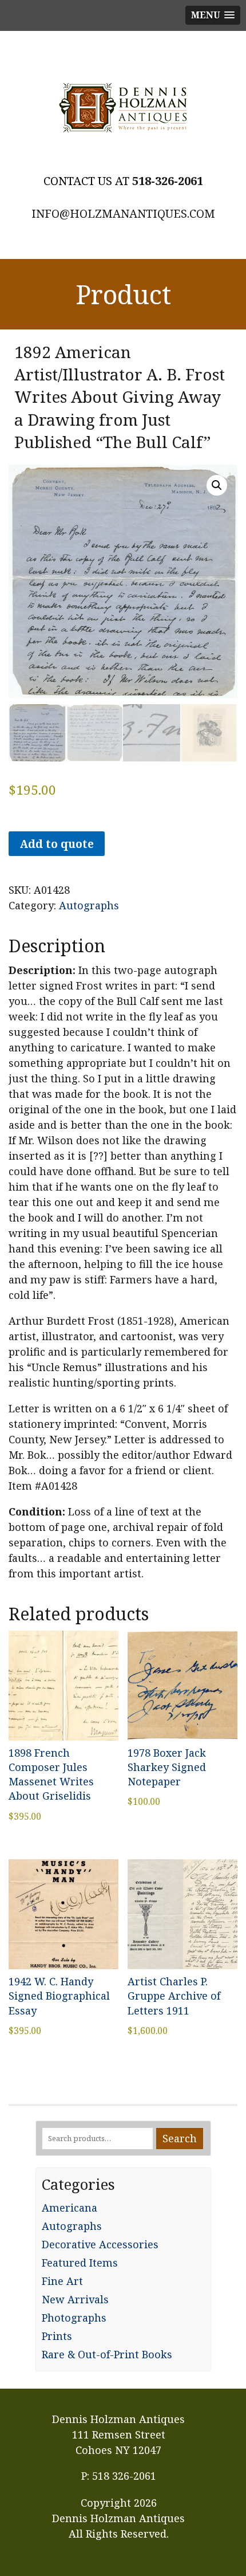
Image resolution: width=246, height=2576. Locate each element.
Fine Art (62, 2281)
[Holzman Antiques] (123, 108)
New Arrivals (75, 2299)
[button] (217, 485)
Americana (70, 2208)
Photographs (74, 2318)
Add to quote (57, 844)
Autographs (89, 905)
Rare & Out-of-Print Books (107, 2354)
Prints (57, 2336)
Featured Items (80, 2263)
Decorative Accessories (100, 2244)
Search (180, 2138)
